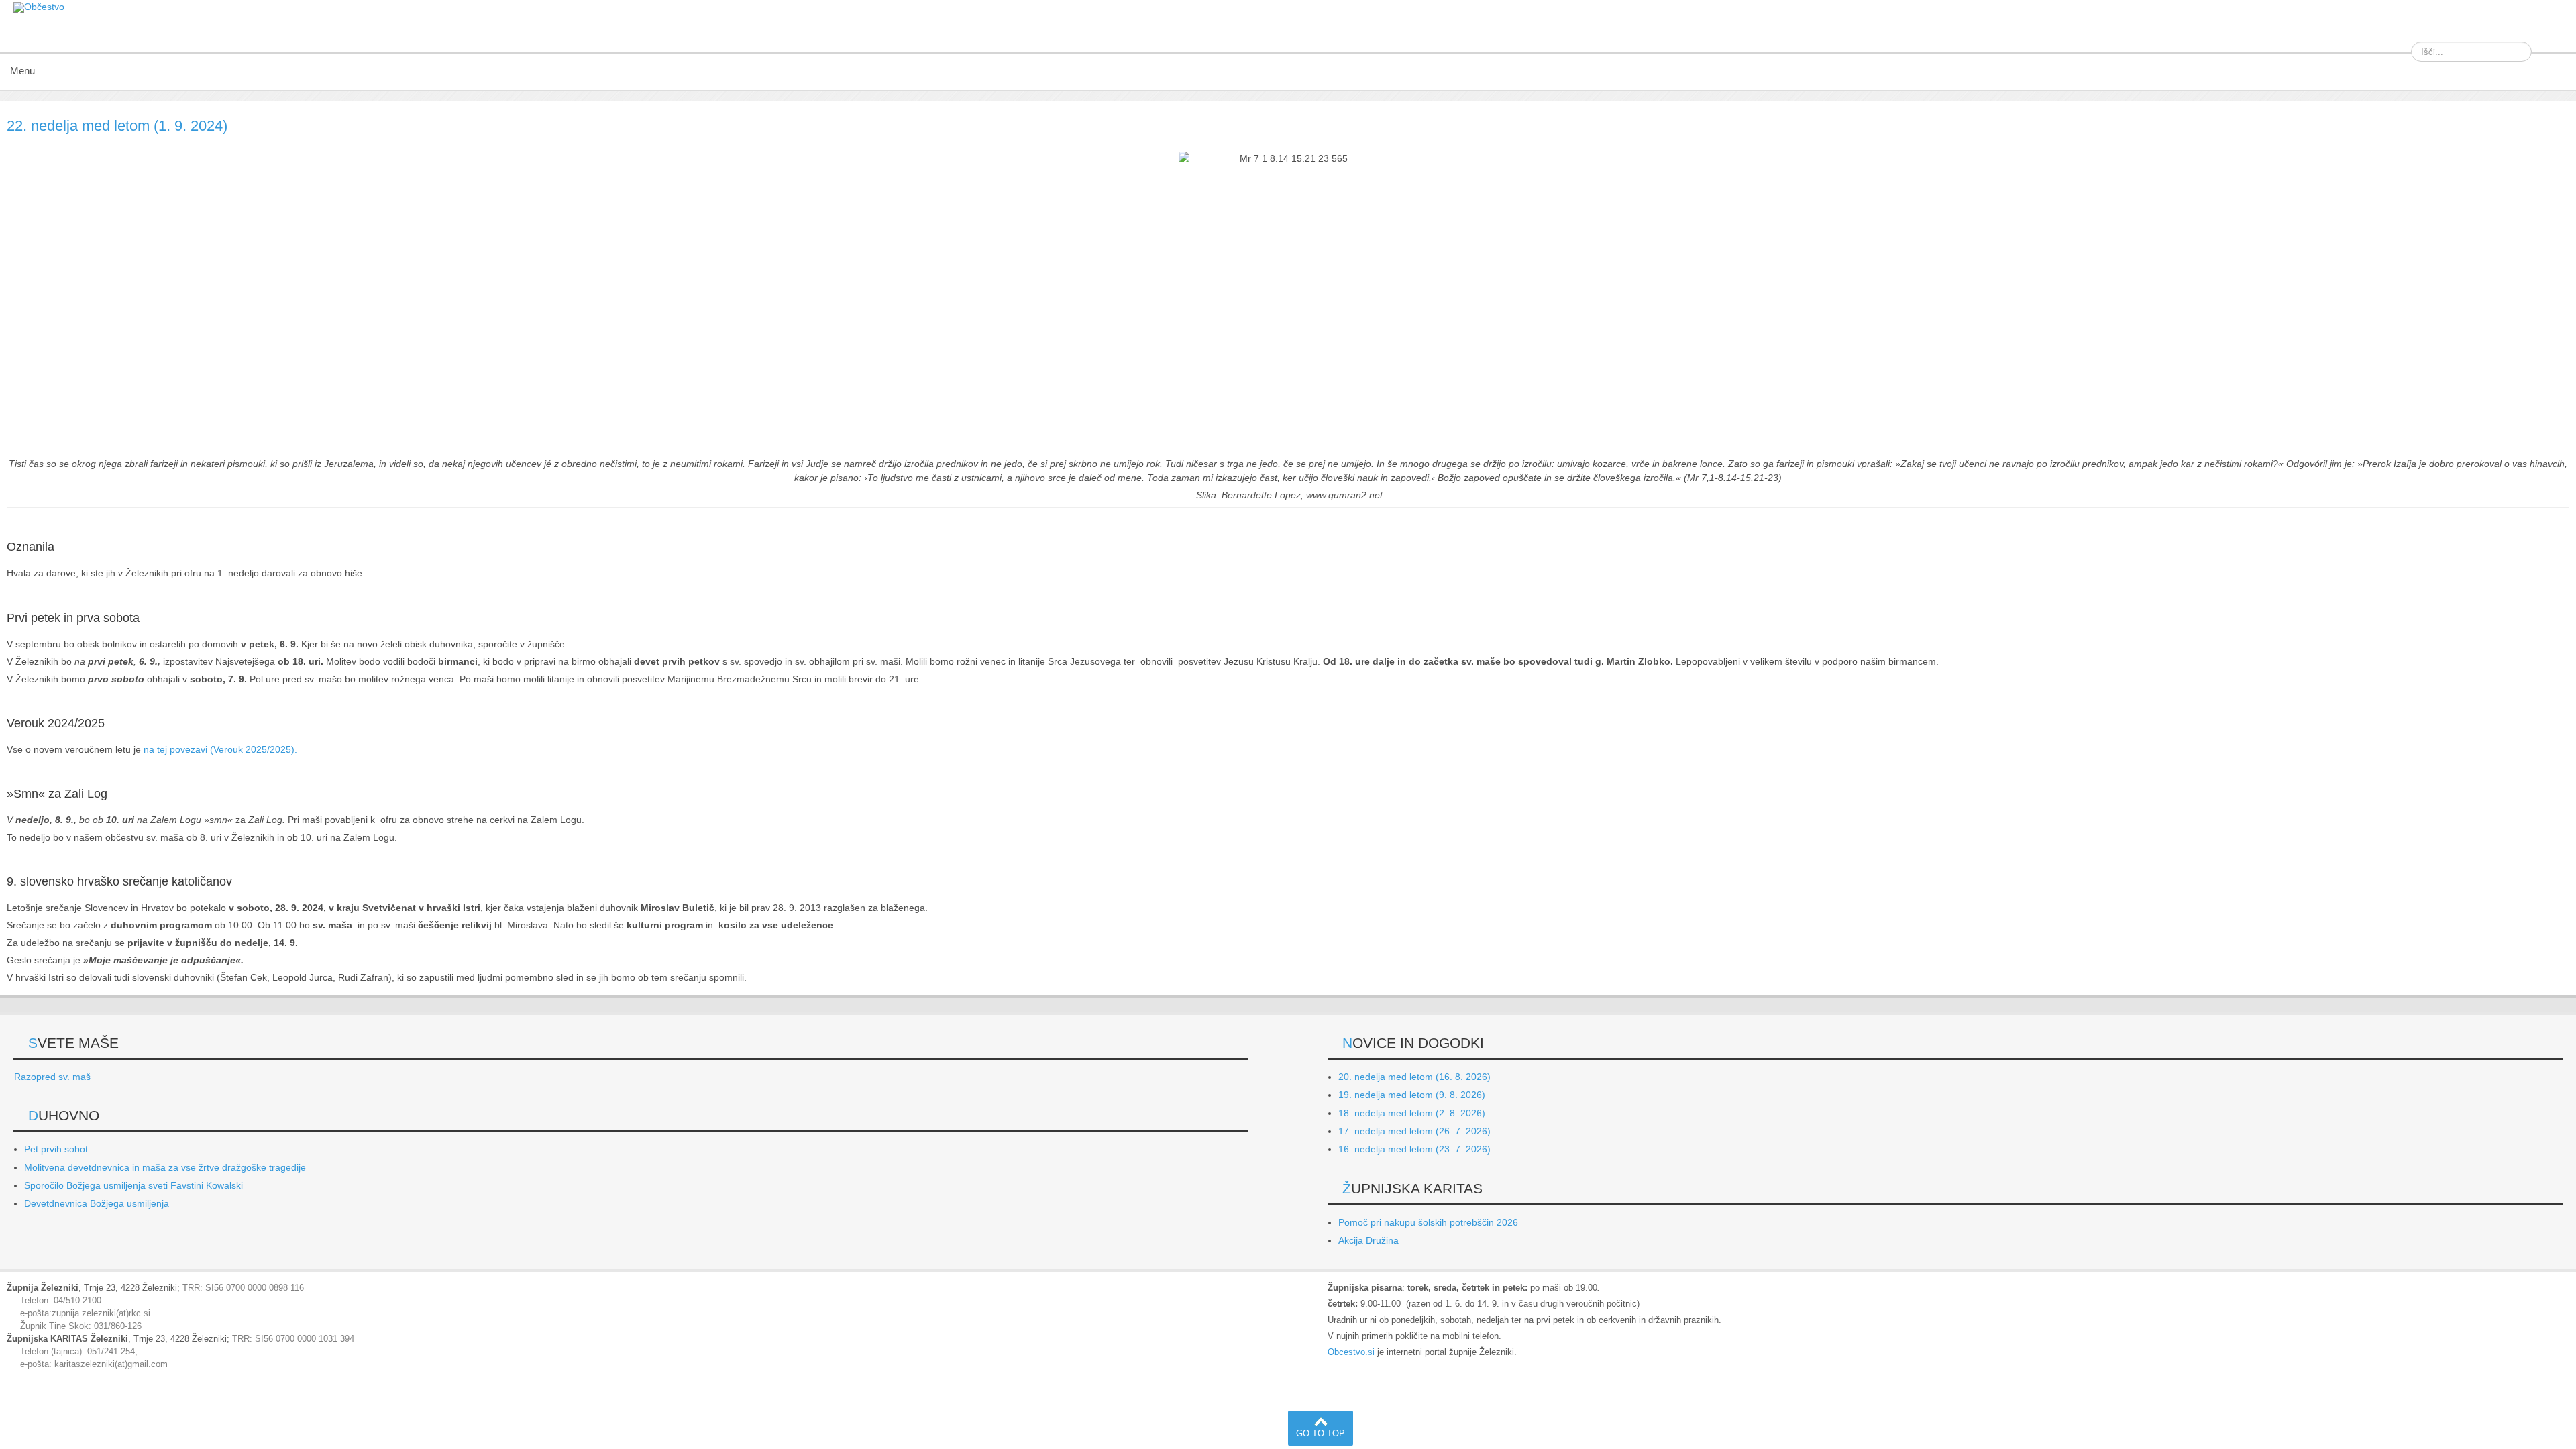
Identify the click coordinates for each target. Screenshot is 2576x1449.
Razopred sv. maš (52, 1077)
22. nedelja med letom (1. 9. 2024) (117, 126)
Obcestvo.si (1351, 1352)
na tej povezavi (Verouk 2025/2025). (220, 749)
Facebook (2552, 33)
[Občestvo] (39, 7)
